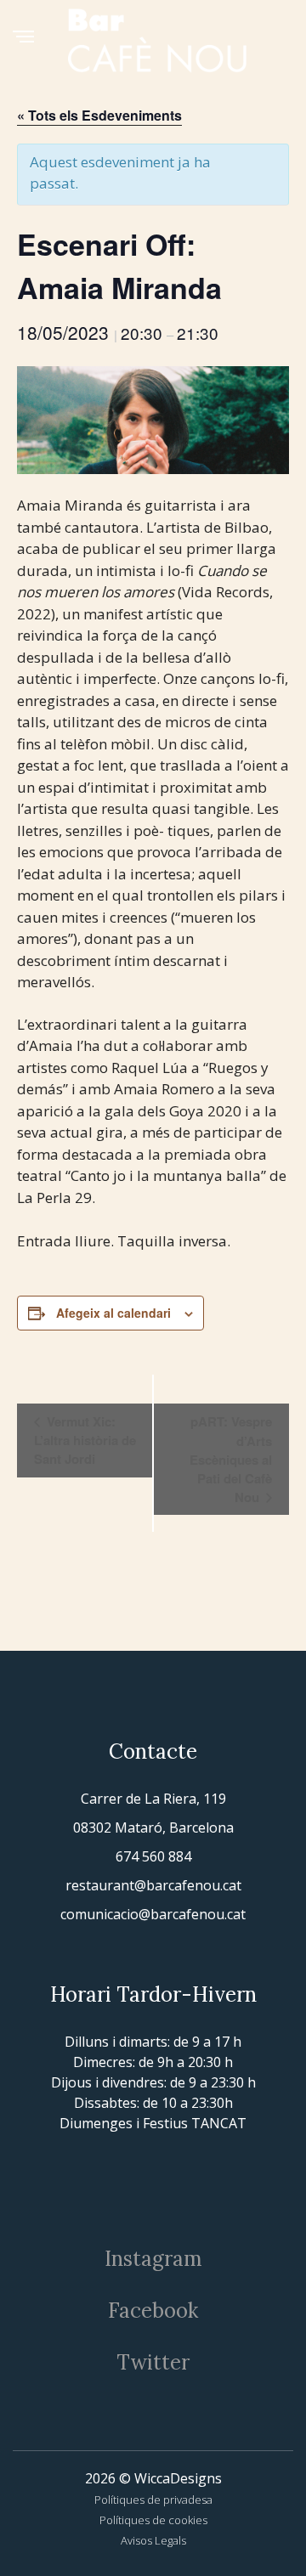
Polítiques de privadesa (153, 2500)
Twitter (153, 2362)
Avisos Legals (153, 2540)
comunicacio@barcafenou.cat (153, 1914)
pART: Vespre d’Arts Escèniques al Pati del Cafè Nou (231, 1459)
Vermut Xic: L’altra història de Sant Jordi (85, 1440)
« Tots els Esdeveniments (99, 115)
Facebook (153, 2310)
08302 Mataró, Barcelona (153, 1827)
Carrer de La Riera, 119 (153, 1799)
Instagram (153, 2259)
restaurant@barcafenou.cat (153, 1885)
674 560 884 (153, 1856)
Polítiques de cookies (153, 2520)
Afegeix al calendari (113, 1313)
